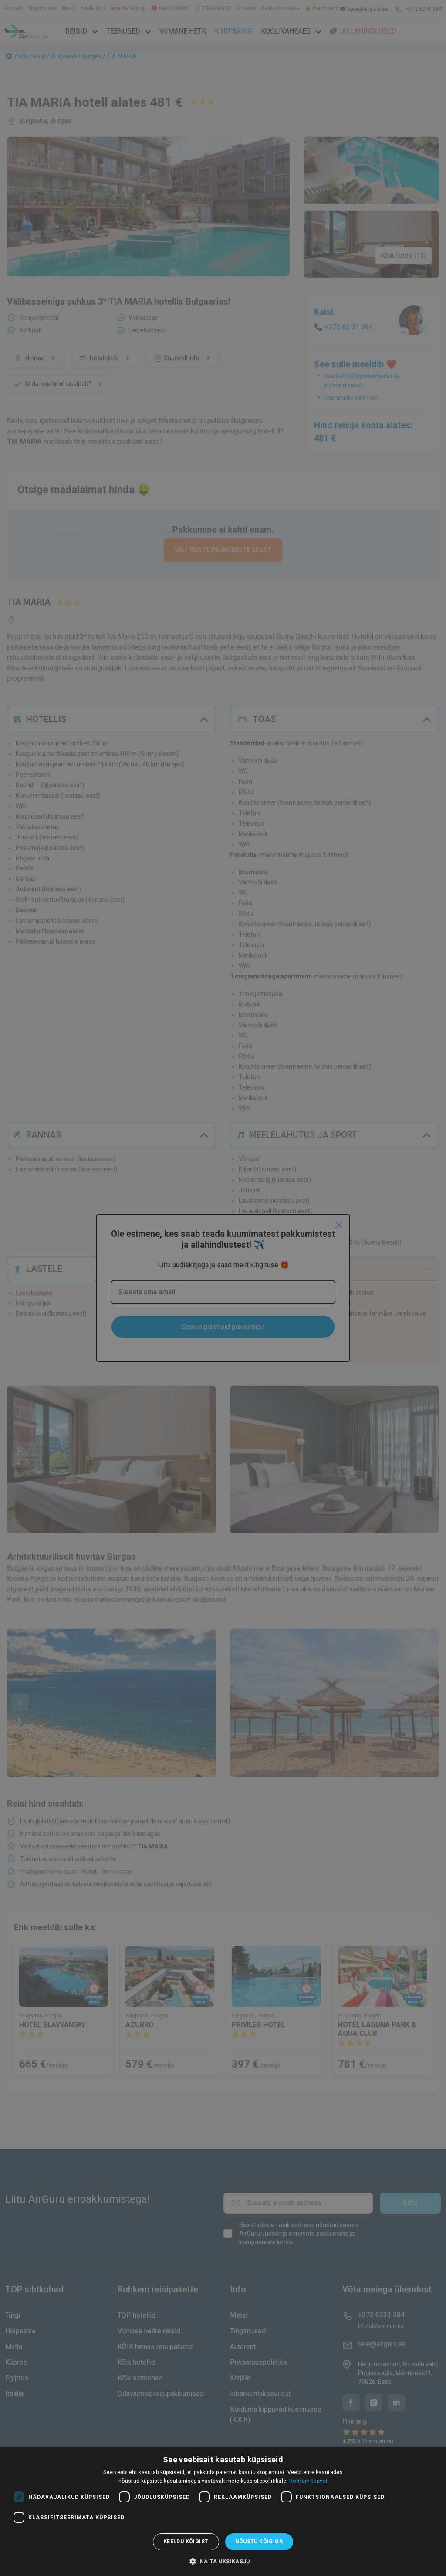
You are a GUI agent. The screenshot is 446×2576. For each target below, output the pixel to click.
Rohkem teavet (308, 2481)
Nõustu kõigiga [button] (259, 2542)
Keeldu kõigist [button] (186, 2542)
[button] (223, 2561)
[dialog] (223, 2511)
